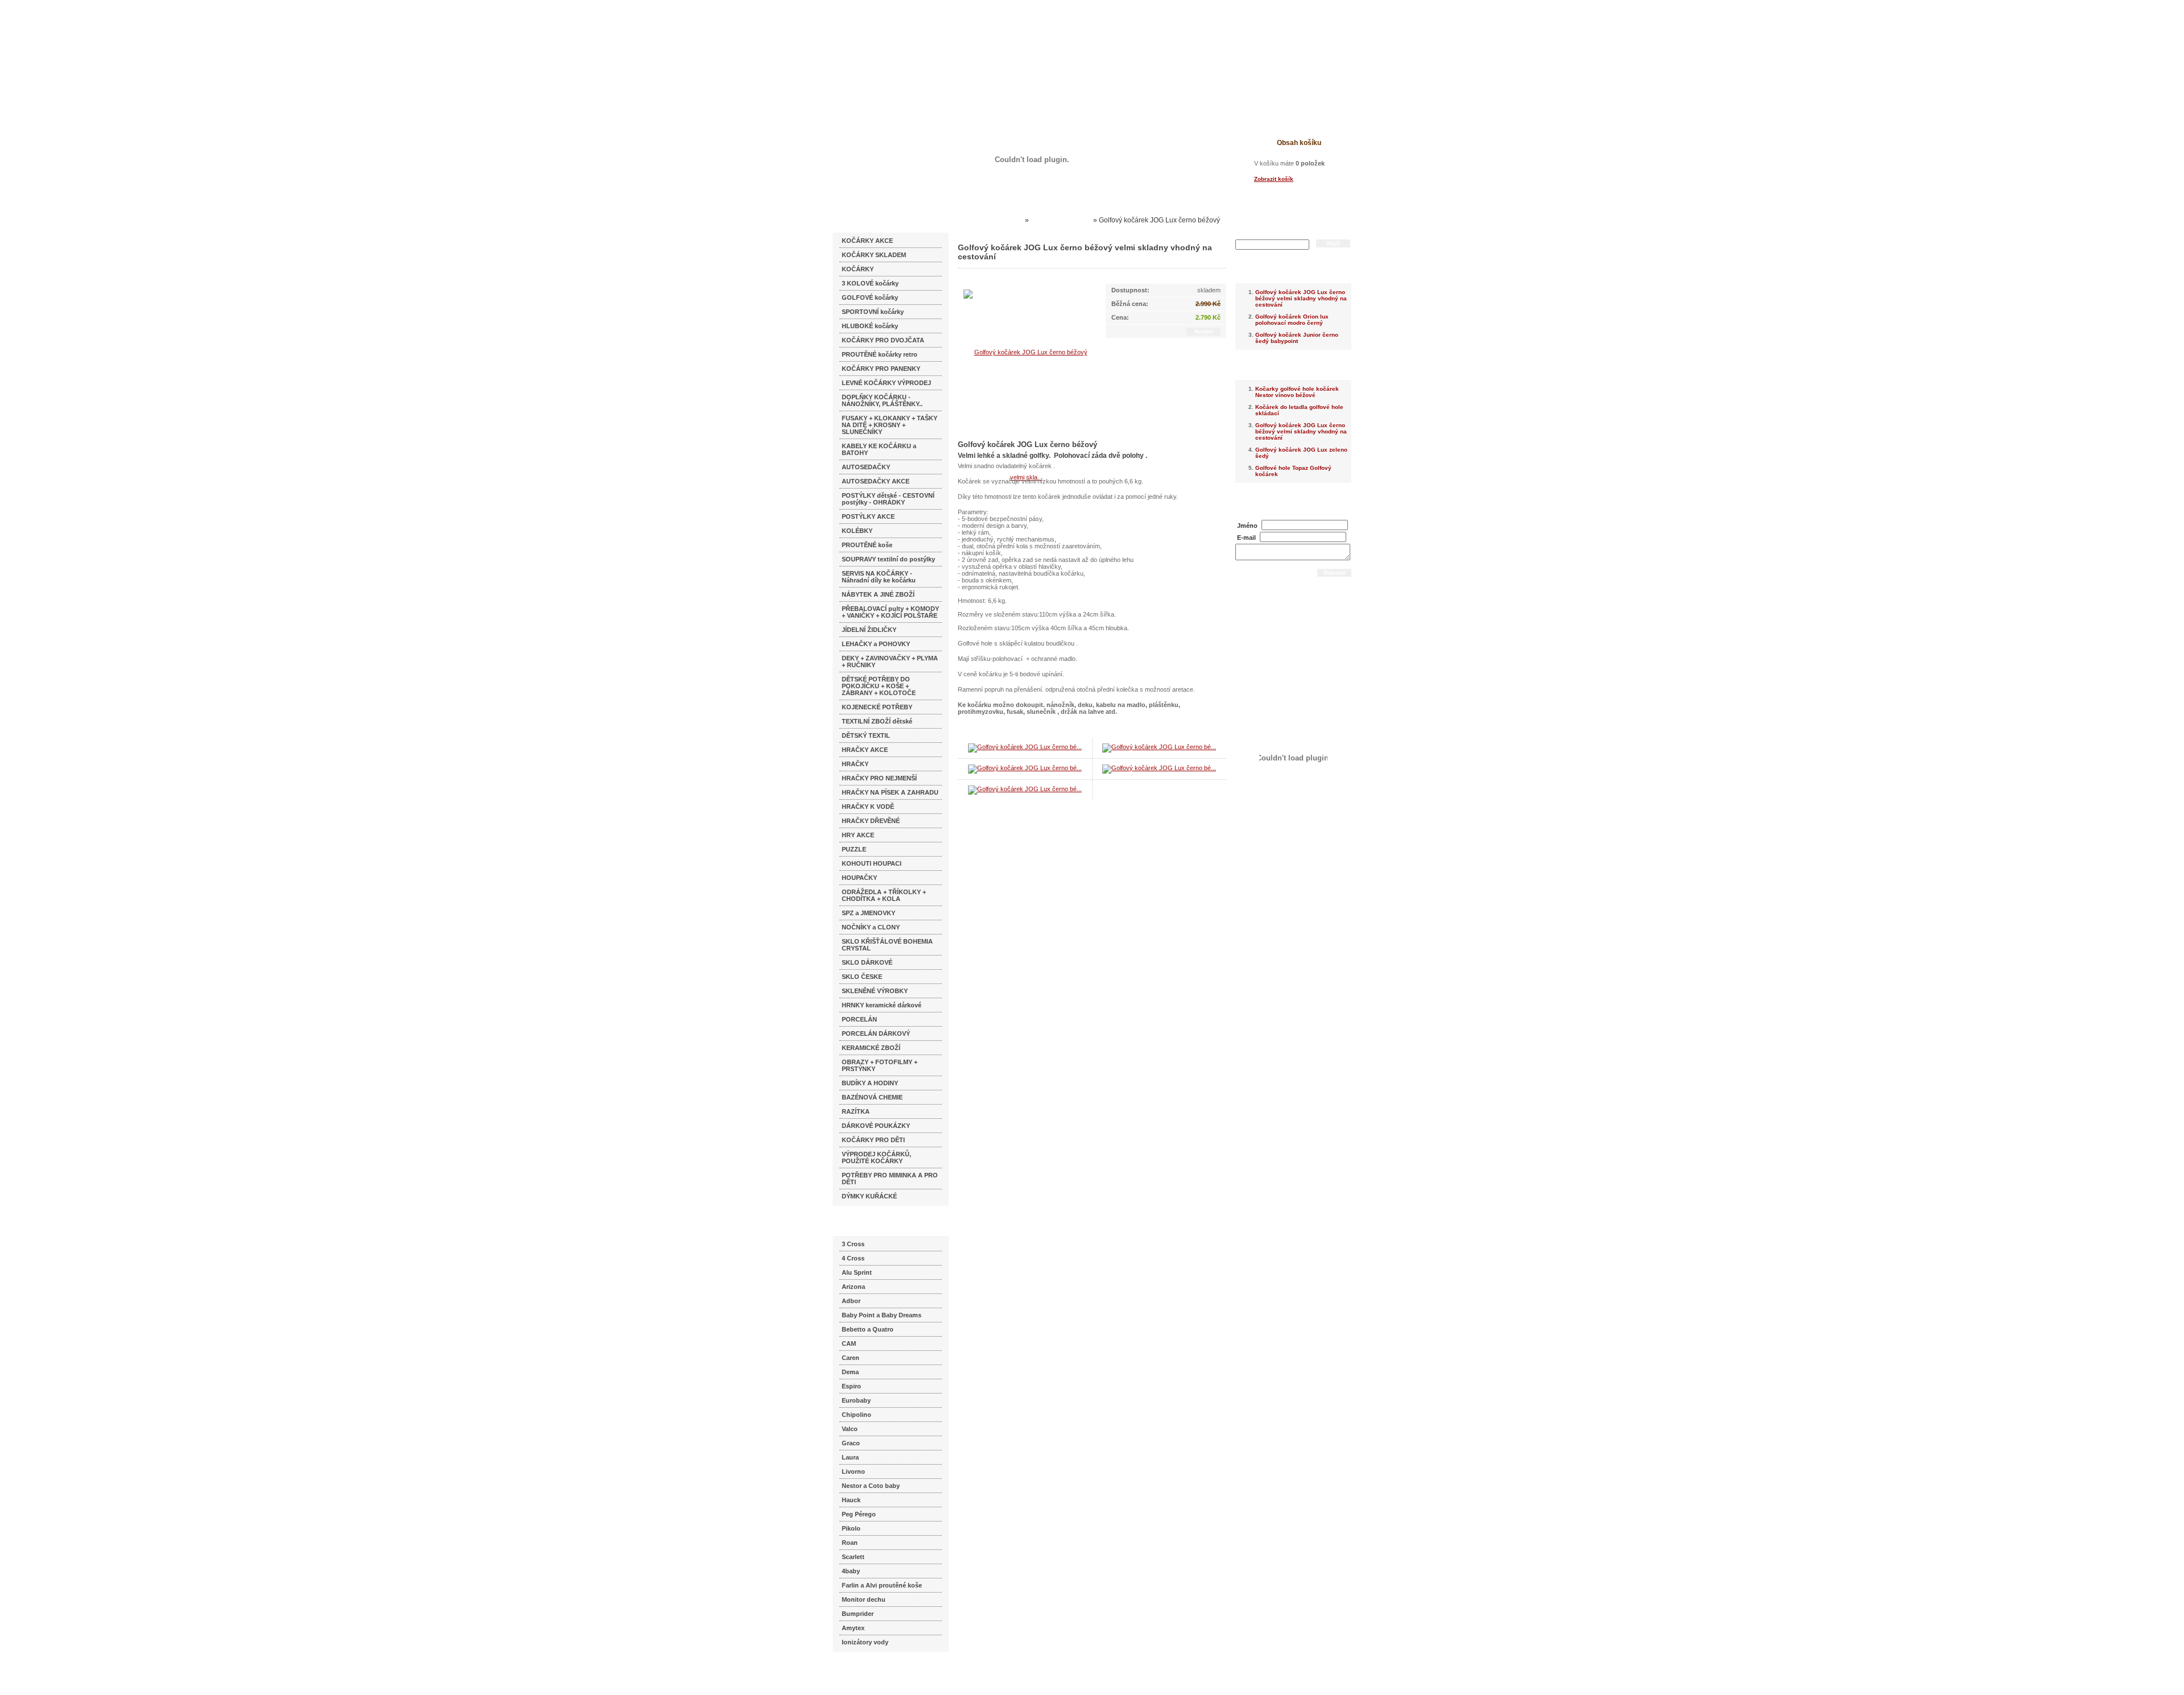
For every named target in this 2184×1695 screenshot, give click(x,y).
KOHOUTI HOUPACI (872, 863)
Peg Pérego (859, 1514)
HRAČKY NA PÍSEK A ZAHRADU (890, 792)
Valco (850, 1429)
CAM (849, 1343)
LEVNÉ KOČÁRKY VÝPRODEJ (886, 383)
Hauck (851, 1500)
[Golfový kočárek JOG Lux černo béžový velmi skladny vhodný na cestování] (1026, 414)
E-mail (1246, 538)
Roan (850, 1543)
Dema (850, 1372)
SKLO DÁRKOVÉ (867, 962)
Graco (851, 1443)
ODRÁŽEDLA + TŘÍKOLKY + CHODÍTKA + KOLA (884, 895)
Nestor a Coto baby (871, 1486)
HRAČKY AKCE (865, 750)
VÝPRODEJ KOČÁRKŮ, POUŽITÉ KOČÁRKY (876, 1157)
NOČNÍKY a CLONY (871, 927)
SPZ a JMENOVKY (868, 913)
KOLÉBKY (857, 531)
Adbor (851, 1301)
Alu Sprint (857, 1272)
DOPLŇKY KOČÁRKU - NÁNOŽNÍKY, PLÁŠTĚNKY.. (882, 400)
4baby (851, 1571)
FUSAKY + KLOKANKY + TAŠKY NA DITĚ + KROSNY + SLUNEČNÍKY (890, 425)
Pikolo (851, 1528)
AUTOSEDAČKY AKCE (876, 481)
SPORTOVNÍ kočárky (873, 312)
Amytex (853, 1628)
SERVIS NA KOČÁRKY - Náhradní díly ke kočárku (879, 577)
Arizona (853, 1287)
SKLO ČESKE (862, 977)
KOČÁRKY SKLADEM (874, 255)
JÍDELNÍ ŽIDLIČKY (869, 630)
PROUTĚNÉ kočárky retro (880, 354)
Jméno (1247, 526)
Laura (850, 1457)
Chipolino (857, 1415)
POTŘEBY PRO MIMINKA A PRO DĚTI (890, 1179)
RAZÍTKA (856, 1111)
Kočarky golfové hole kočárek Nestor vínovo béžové (1297, 392)
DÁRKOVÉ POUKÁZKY (876, 1126)
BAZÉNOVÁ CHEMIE (872, 1097)
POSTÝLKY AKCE (868, 516)
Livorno (853, 1471)
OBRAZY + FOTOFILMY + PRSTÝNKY (880, 1065)
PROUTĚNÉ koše (867, 545)
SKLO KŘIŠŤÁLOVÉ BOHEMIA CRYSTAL (887, 945)
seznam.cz (860, 1672)
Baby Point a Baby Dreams (882, 1315)
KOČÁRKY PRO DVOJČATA (883, 340)
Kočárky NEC (1001, 220)
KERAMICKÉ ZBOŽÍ (871, 1048)
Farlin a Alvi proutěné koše (882, 1585)
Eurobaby (856, 1400)
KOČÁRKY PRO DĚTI (873, 1140)
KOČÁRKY (858, 269)
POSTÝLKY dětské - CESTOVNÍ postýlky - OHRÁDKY (888, 499)
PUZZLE (854, 849)
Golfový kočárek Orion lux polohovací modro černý (1292, 320)
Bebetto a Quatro (868, 1329)
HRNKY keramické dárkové (882, 1005)
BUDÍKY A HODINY (870, 1083)
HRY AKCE (858, 835)
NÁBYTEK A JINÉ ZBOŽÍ (878, 594)
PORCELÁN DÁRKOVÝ (876, 1033)
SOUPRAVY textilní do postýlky (888, 559)
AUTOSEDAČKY (866, 467)
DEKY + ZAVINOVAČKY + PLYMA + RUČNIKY (890, 662)
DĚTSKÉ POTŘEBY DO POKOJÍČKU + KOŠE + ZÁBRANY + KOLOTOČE (879, 686)
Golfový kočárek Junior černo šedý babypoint (1297, 338)
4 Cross (853, 1258)
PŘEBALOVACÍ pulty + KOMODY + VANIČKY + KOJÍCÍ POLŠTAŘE (890, 612)
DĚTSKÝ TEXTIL (866, 735)
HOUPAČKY (859, 878)
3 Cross (853, 1244)
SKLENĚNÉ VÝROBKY (875, 991)
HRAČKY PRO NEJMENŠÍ (879, 778)
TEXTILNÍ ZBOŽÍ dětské (877, 721)
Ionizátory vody (865, 1642)
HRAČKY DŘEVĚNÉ (871, 821)
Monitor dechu (864, 1599)
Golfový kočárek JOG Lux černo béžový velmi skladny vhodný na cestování (1301, 298)
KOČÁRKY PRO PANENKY (881, 369)
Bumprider (858, 1614)
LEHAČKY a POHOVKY (876, 644)
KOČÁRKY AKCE (867, 241)
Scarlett (853, 1557)
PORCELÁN (859, 1019)
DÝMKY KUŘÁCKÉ (869, 1196)
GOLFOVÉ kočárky (870, 297)
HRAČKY (855, 764)
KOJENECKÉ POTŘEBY (877, 707)
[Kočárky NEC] (943, 40)
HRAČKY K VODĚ (868, 807)
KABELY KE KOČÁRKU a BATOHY (879, 449)
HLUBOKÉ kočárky (870, 326)
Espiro (851, 1386)
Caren (851, 1358)
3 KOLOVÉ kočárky (870, 283)
